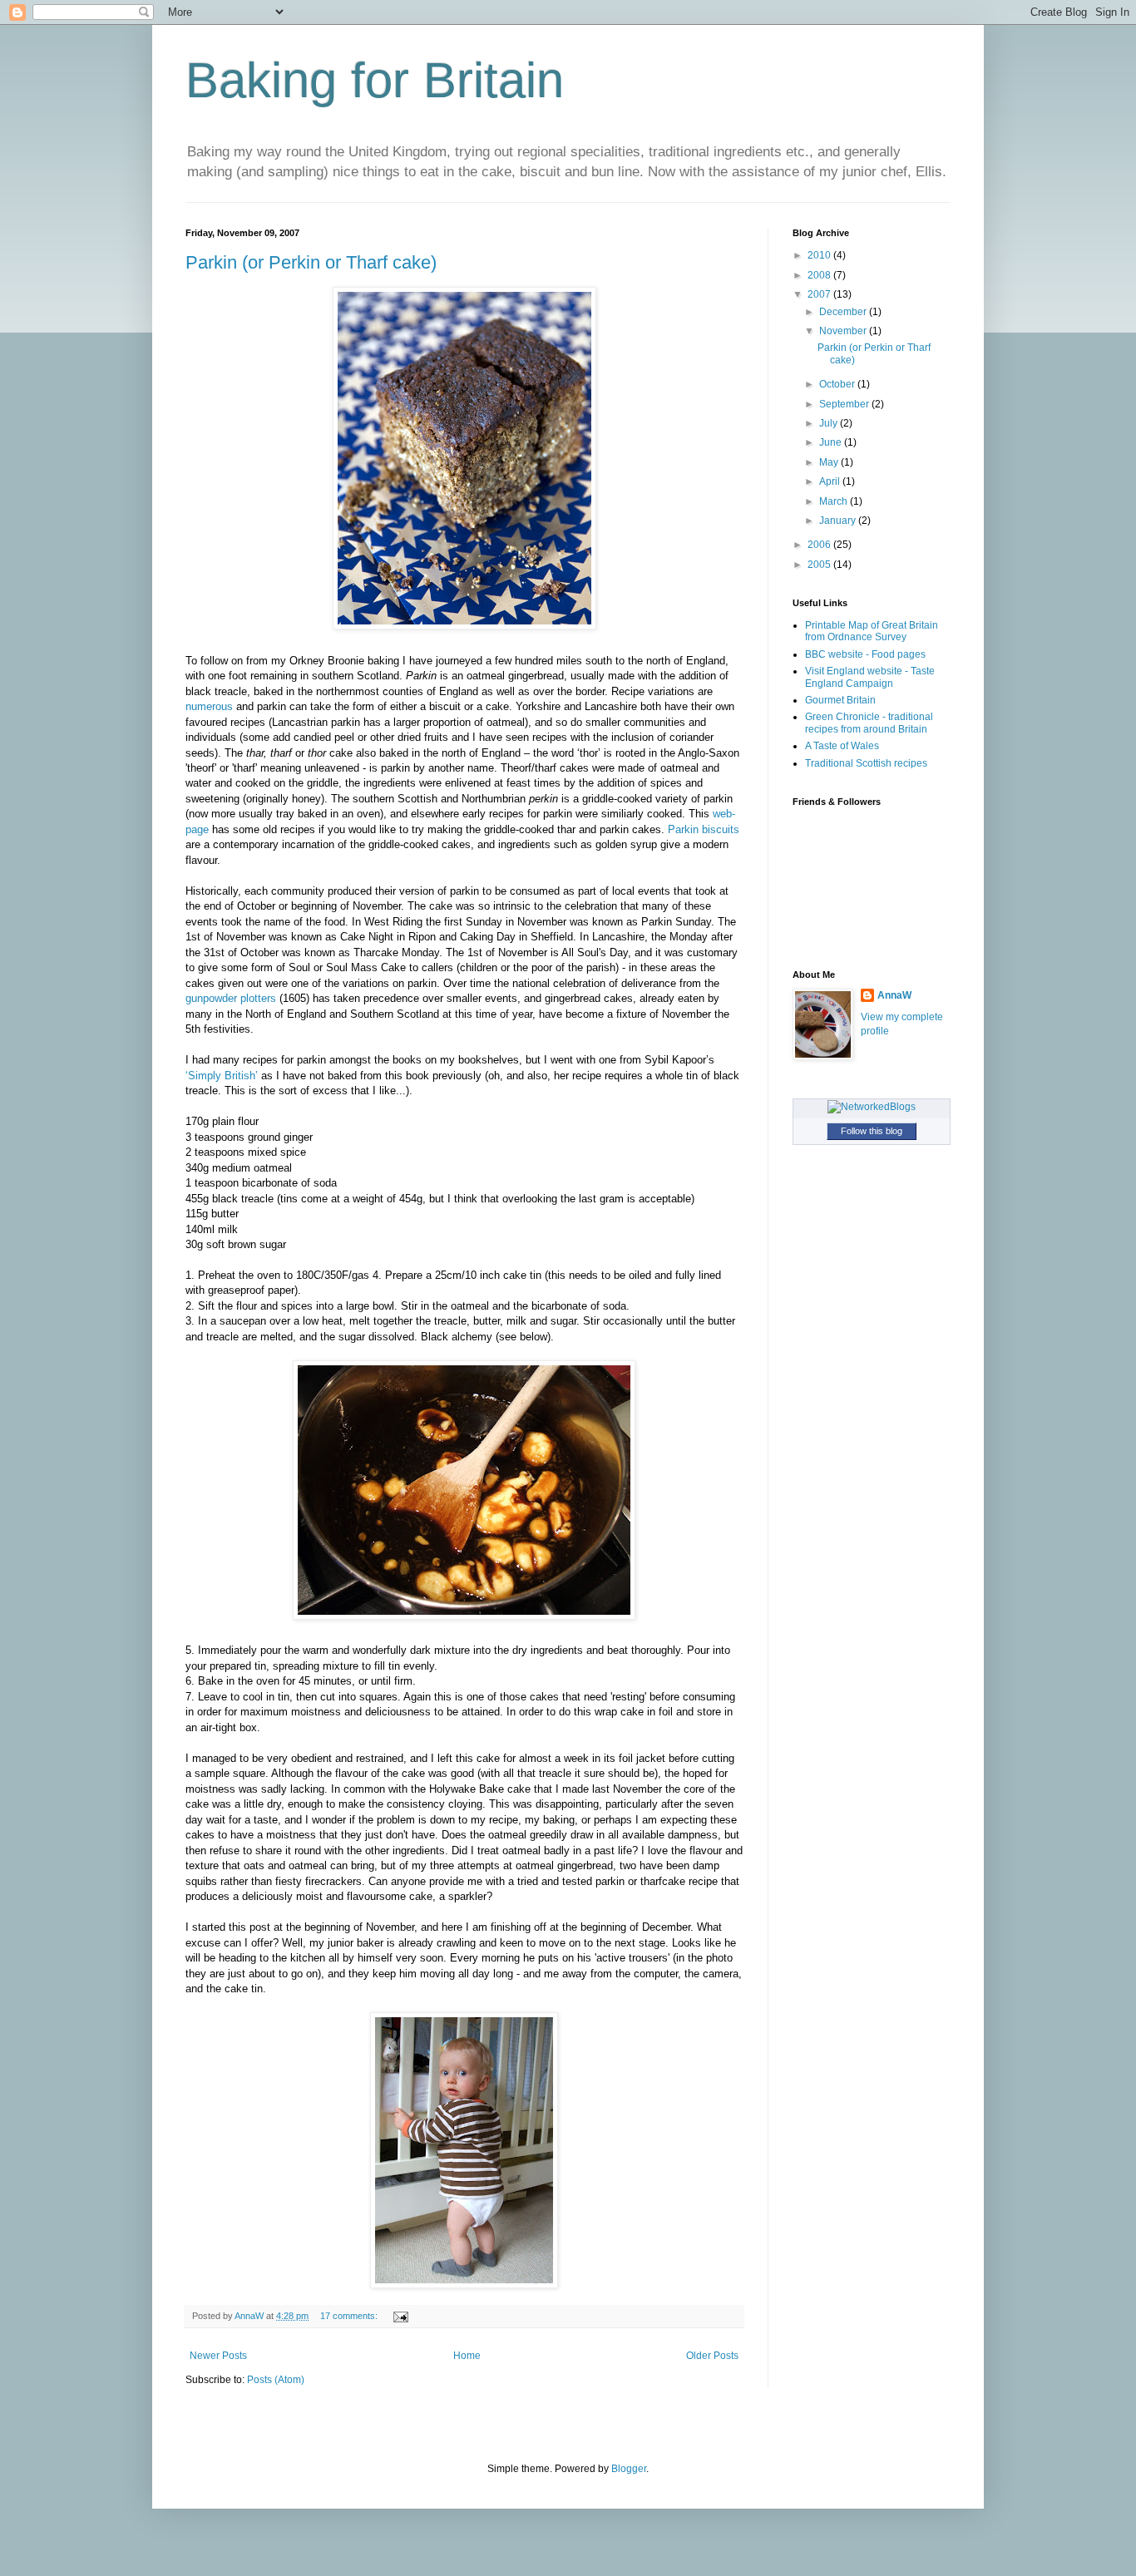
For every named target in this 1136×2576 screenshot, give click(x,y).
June (832, 442)
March (835, 501)
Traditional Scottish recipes (866, 763)
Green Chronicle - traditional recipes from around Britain (869, 723)
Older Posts (712, 2356)
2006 (820, 545)
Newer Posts (218, 2356)
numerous (209, 706)
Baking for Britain (375, 80)
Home (467, 2356)
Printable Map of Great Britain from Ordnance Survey (872, 631)
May (830, 462)
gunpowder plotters (231, 998)
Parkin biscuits (704, 829)
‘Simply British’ (222, 1076)
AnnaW (894, 995)
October (838, 384)
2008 (820, 275)
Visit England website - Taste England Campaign (870, 677)
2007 (820, 294)
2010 (820, 255)
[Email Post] (400, 2316)
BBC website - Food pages (865, 654)
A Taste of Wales (842, 746)
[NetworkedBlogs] (872, 1107)
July (830, 423)
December (844, 312)
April (831, 481)
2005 (820, 565)
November (844, 331)
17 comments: (350, 2316)
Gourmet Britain (840, 700)
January (839, 521)
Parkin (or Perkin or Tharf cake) (311, 262)
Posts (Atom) (276, 2380)
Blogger (629, 2469)
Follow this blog (872, 1131)
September (845, 404)
